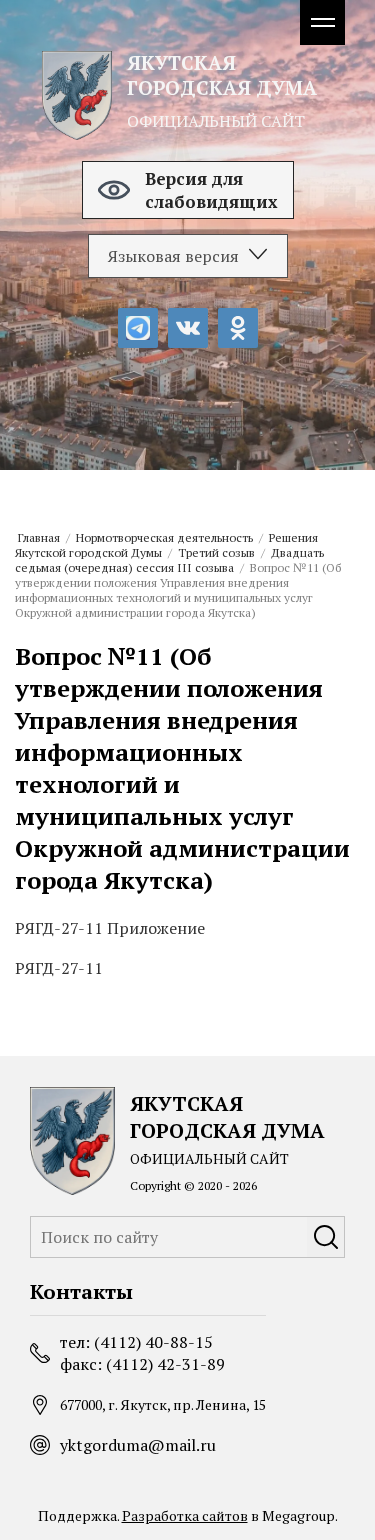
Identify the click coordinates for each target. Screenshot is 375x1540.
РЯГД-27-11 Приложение (110, 928)
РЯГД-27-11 (59, 968)
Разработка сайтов (185, 1515)
